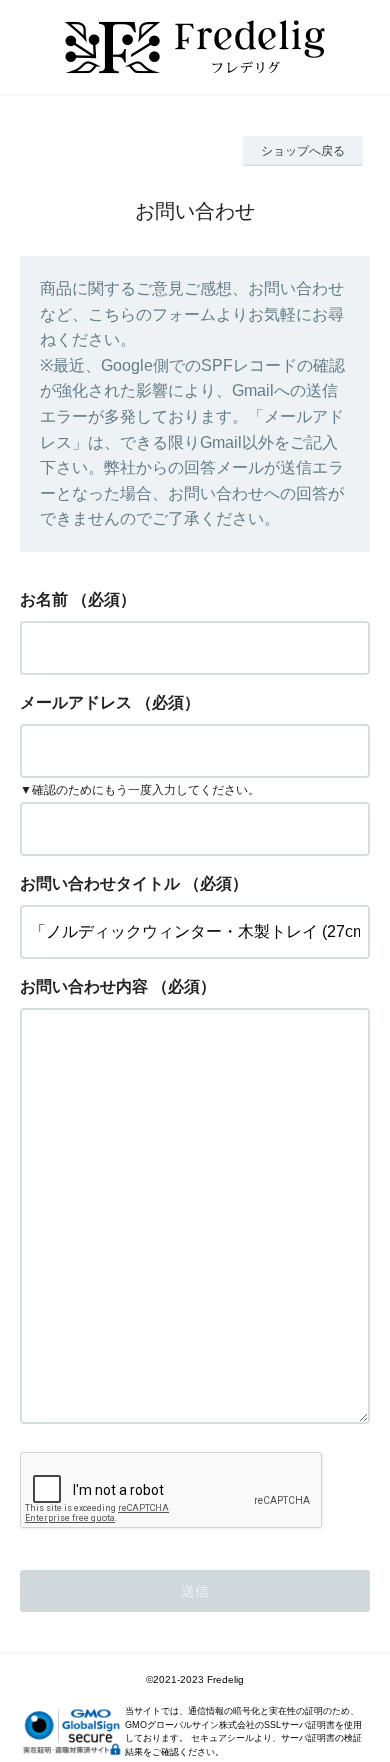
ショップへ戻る (303, 151)
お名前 (44, 599)
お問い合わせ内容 (84, 986)
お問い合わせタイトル (100, 883)
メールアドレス (76, 702)
